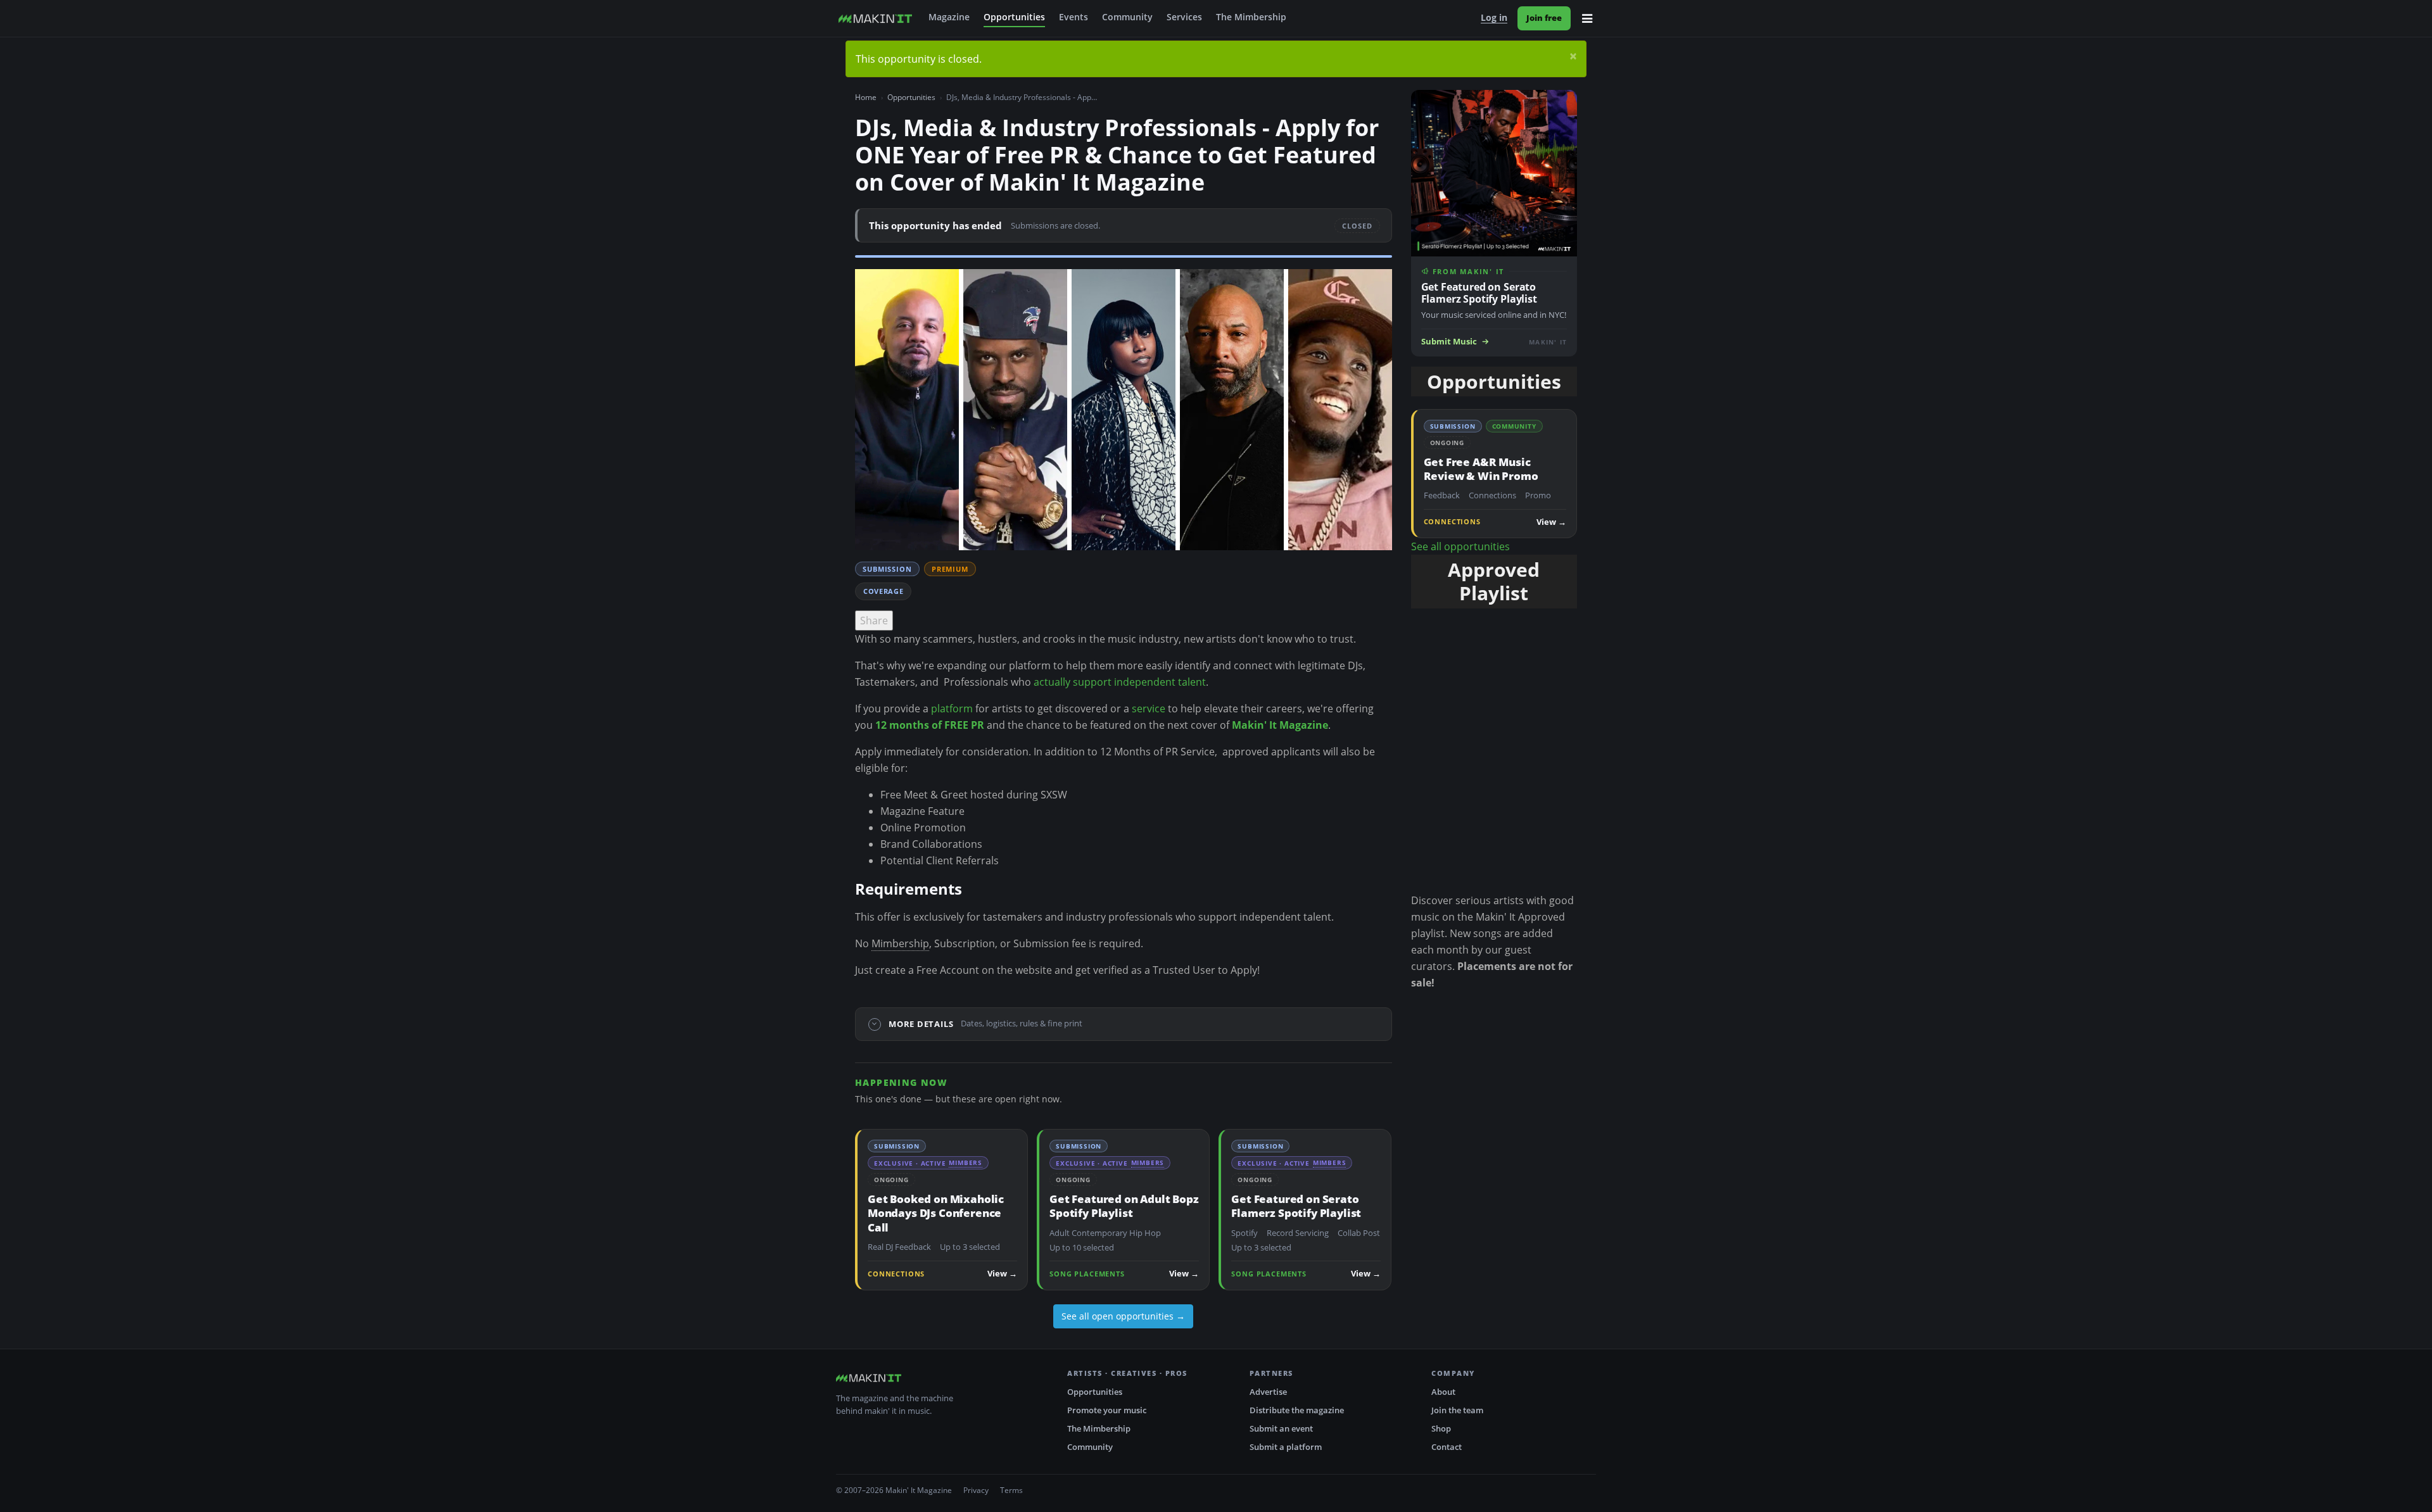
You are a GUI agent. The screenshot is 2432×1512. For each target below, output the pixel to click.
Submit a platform (1286, 1447)
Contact (1447, 1447)
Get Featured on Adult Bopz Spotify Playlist (1124, 1206)
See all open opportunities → (1123, 1316)
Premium (950, 569)
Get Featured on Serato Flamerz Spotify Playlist (1296, 1206)
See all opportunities (1460, 546)
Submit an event (1281, 1428)
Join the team (1457, 1410)
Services (1184, 17)
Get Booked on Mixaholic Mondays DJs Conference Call (936, 1213)
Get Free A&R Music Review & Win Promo (1481, 469)
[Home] (875, 18)
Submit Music (1449, 342)
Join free (1544, 18)
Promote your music (1107, 1410)
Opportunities (1014, 17)
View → (1002, 1274)
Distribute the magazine (1297, 1410)
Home (866, 97)
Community (1127, 17)
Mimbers (966, 1162)
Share (874, 621)
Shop (1441, 1428)
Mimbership (900, 943)
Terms (1011, 1490)
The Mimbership (1251, 17)
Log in (1494, 18)
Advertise (1268, 1392)
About (1443, 1392)
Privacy (976, 1490)
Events (1073, 17)
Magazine (949, 17)
